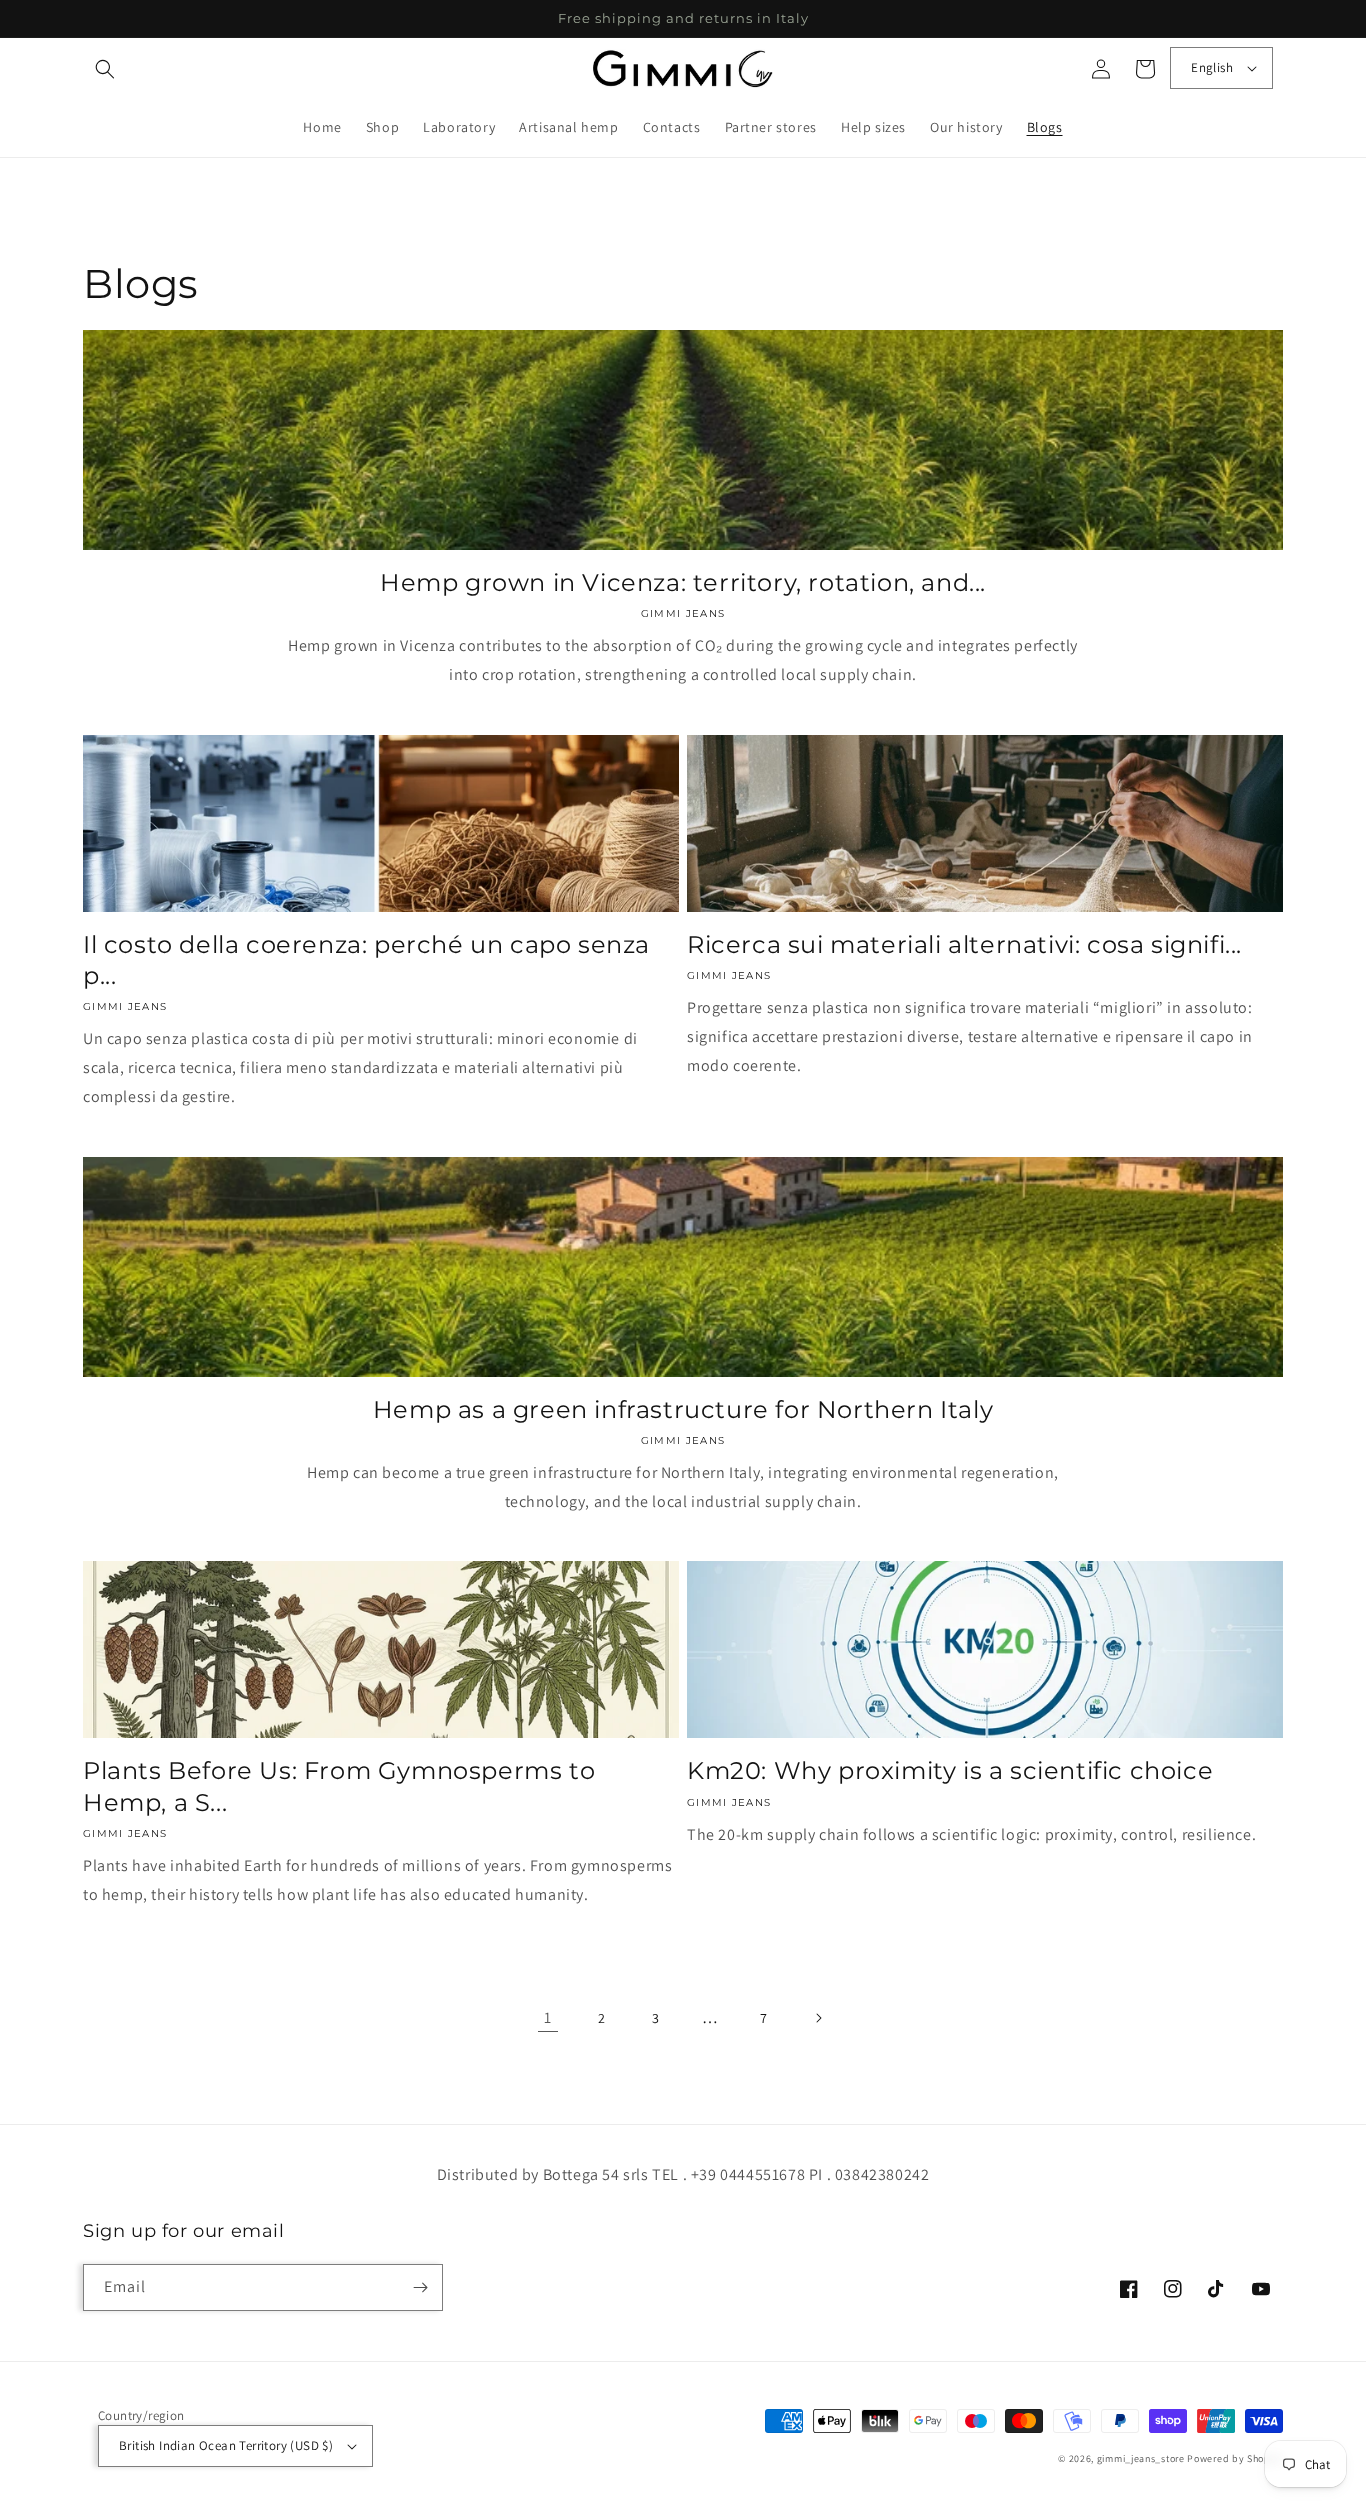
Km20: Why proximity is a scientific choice (950, 1770)
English (1212, 67)
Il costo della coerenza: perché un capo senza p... (366, 960)
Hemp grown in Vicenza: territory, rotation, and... (683, 582)
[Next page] (818, 2018)
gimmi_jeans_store (1141, 2458)
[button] (105, 69)
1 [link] (548, 2017)
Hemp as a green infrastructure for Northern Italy (683, 1409)
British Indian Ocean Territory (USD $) (226, 2445)
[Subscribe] (420, 2287)
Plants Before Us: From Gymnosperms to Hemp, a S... (339, 1786)
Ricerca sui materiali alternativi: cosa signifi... (964, 944)
